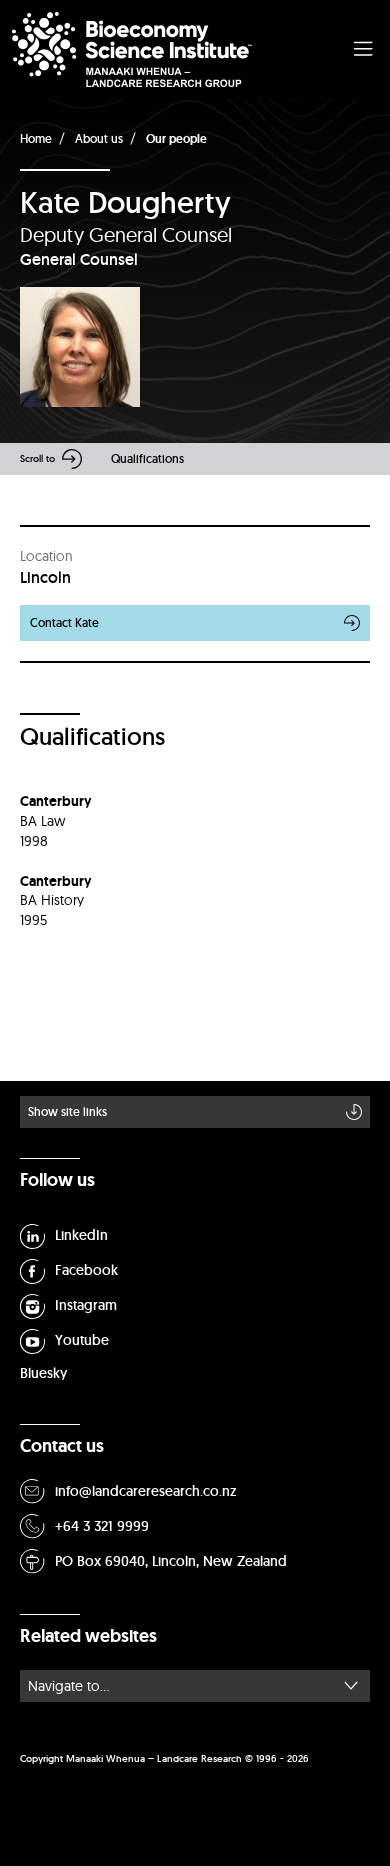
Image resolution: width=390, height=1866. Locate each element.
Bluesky (43, 1373)
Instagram (86, 1305)
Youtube (82, 1340)
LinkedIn (81, 1235)
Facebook (86, 1270)
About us (99, 138)
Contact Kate (64, 622)
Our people (176, 139)
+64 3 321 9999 (102, 1526)
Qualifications (147, 458)
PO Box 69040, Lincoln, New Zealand (171, 1561)
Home (36, 138)
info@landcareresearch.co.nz (146, 1491)
